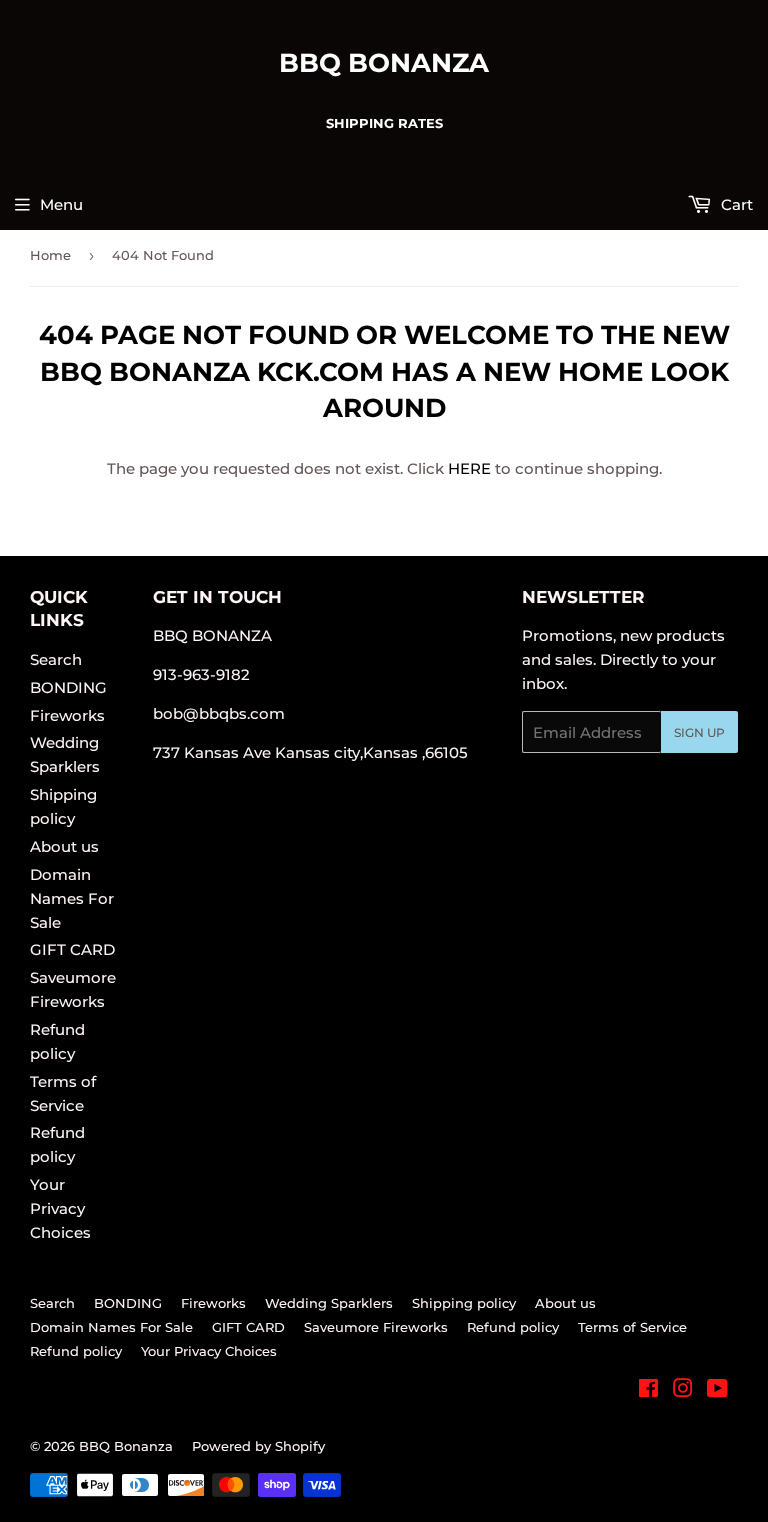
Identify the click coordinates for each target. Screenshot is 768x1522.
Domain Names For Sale (72, 898)
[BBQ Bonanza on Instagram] (683, 1390)
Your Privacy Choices (60, 1208)
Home (50, 255)
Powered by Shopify (258, 1446)
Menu (61, 204)
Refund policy (513, 1327)
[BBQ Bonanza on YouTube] (717, 1390)
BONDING (68, 687)
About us (64, 846)
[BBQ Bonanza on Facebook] (648, 1390)
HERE (469, 468)
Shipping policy (464, 1303)
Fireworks (67, 715)
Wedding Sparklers (329, 1303)
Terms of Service (632, 1327)
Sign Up (699, 732)
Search (56, 659)
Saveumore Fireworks (376, 1327)
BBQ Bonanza (384, 63)
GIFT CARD (72, 949)
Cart (735, 204)
